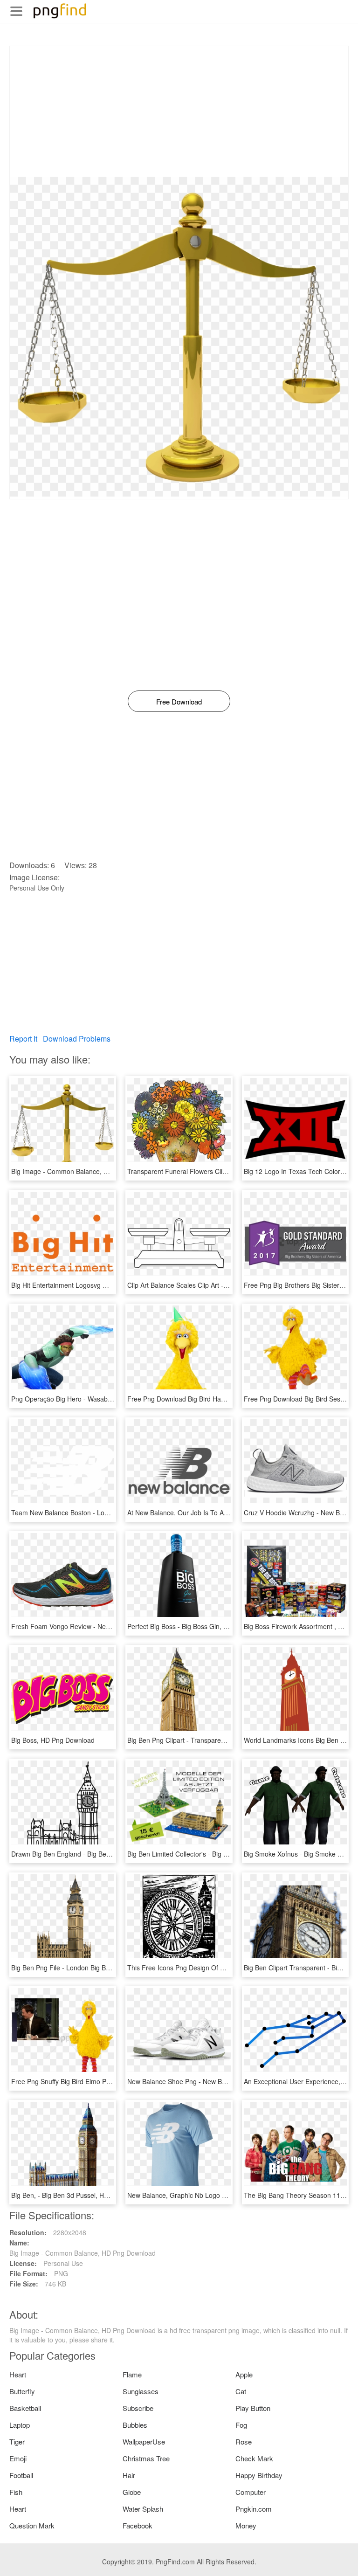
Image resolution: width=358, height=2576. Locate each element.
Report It (23, 1039)
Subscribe (138, 2408)
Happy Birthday (259, 2475)
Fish (16, 2492)
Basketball (25, 2408)
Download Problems (77, 1039)
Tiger (17, 2441)
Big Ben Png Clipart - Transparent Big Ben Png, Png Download (219, 1740)
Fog (241, 2425)
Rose (244, 2441)
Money (246, 2525)
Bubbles (135, 2425)
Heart (18, 2374)
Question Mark (32, 2525)
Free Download (179, 701)
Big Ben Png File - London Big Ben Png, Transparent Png (96, 1968)
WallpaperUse (144, 2441)
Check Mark (254, 2458)
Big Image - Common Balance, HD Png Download (84, 1171)
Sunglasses (141, 2391)
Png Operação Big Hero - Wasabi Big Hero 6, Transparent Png (103, 1399)
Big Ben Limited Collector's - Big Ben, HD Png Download (210, 1854)
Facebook (138, 2525)
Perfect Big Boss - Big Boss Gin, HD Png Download (202, 1626)
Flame (132, 2374)
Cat (241, 2391)
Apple (244, 2374)
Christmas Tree (146, 2458)
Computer (251, 2492)
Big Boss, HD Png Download (53, 1740)
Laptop (20, 2425)
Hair (129, 2475)
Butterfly (22, 2391)
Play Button (253, 2408)
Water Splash (143, 2509)
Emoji (18, 2458)
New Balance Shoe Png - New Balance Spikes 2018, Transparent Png (230, 2081)
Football (21, 2475)
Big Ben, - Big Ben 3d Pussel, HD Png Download (82, 2195)
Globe (132, 2492)
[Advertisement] (179, 111)
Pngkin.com (254, 2509)
